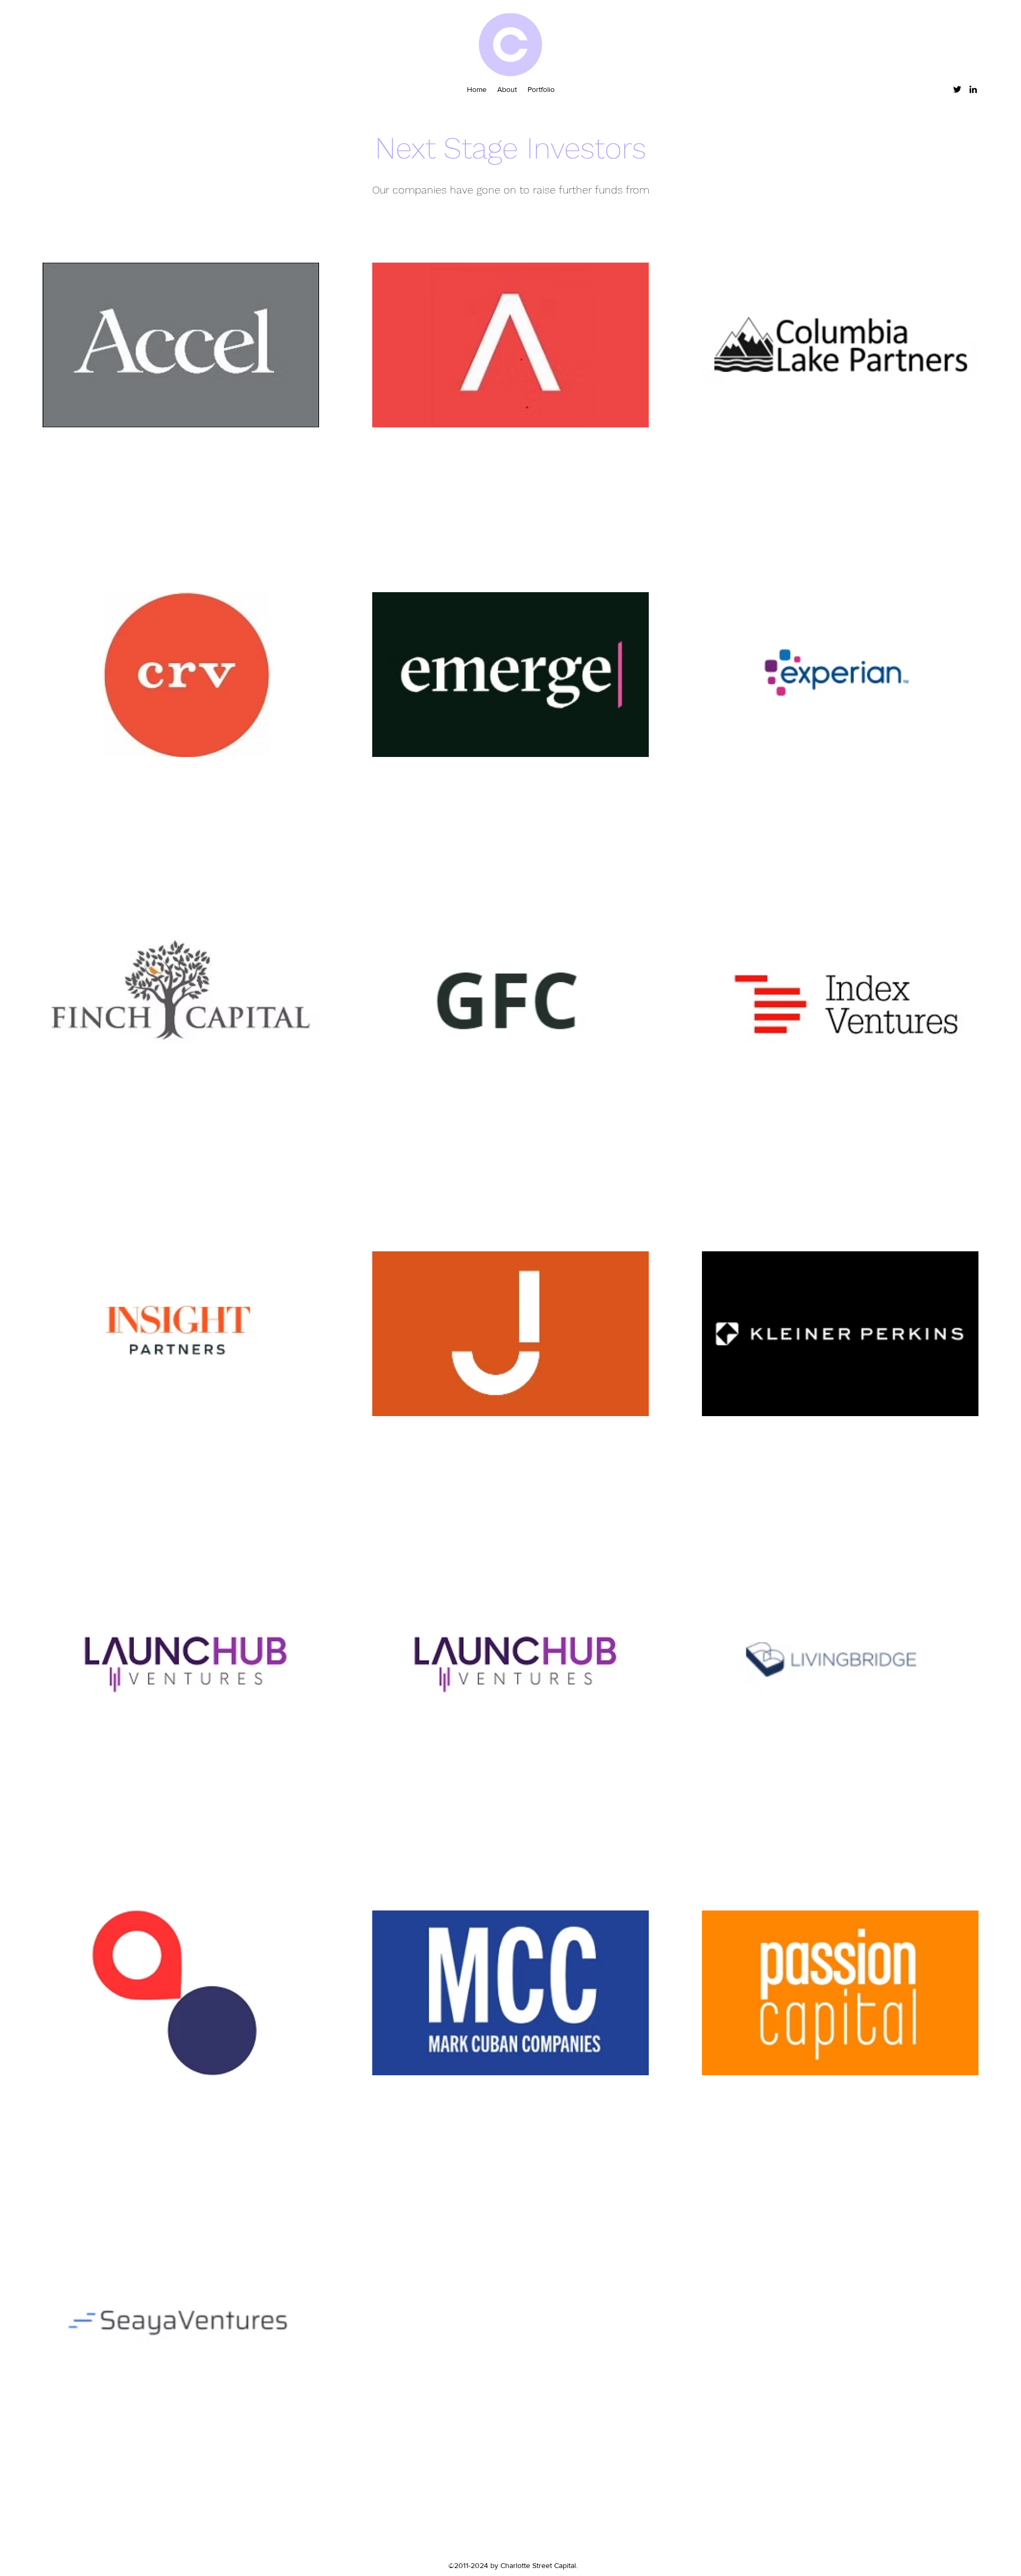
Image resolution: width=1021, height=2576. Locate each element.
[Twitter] (957, 89)
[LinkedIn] (973, 89)
